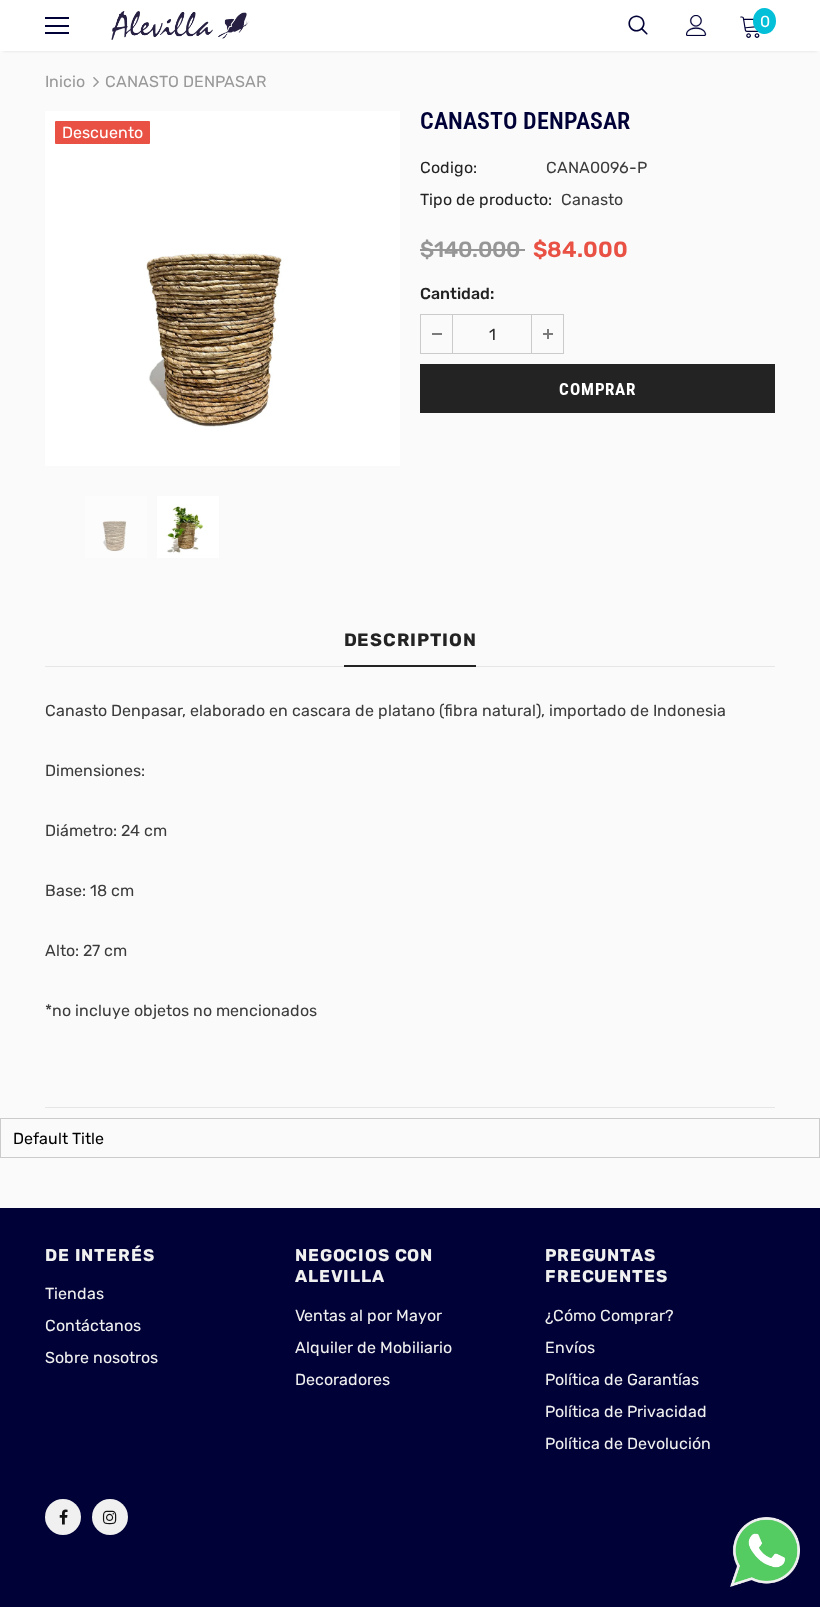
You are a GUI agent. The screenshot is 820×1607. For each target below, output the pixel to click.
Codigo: (448, 167)
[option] (222, 288)
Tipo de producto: (486, 199)
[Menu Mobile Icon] (57, 26)
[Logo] (180, 25)
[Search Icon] (638, 26)
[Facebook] (63, 1517)
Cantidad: (457, 293)
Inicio (65, 81)
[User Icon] (696, 25)
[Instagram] (110, 1517)
